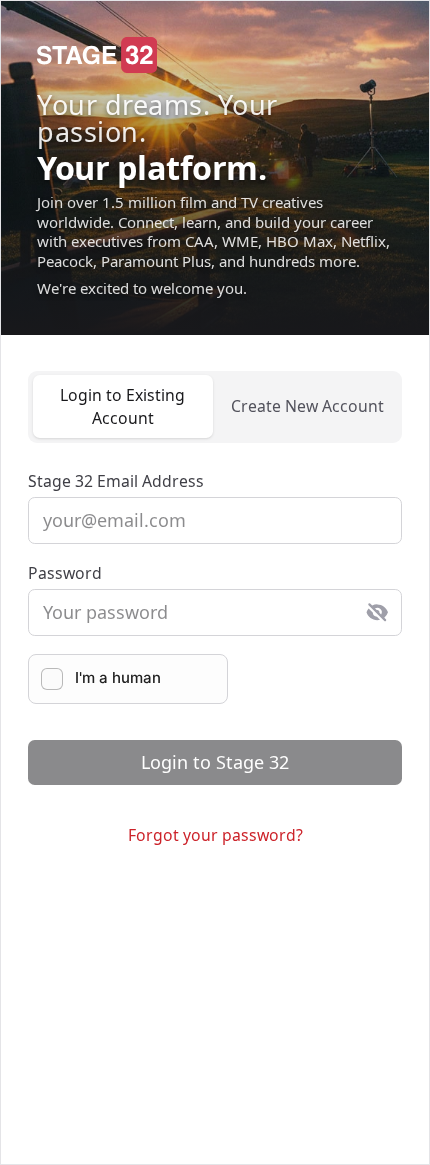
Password (65, 573)
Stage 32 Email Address (116, 481)
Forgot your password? (215, 835)
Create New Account (307, 406)
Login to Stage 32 (215, 762)
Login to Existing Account (122, 406)
